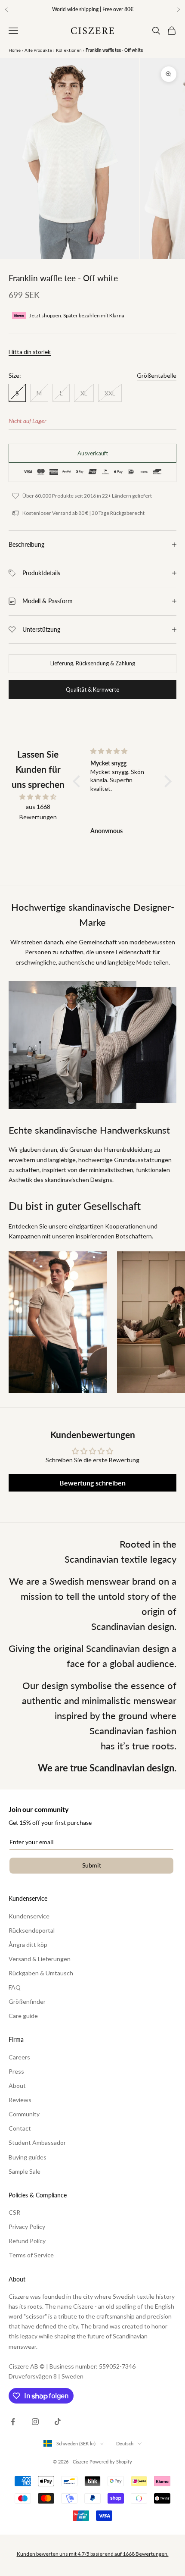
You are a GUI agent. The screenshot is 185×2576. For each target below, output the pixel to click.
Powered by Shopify (111, 2462)
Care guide (23, 2016)
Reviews (20, 2100)
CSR (14, 2212)
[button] (78, 781)
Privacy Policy (27, 2227)
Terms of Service (31, 2255)
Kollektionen (69, 50)
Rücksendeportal (32, 1930)
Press (16, 2071)
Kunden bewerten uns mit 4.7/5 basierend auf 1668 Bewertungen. (93, 2554)
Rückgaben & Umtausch (41, 1973)
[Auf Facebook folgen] (13, 2422)
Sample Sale (25, 2171)
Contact (20, 2128)
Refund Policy (27, 2241)
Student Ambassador (37, 2142)
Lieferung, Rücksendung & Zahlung (93, 663)
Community (24, 2114)
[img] (38, 797)
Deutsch (125, 2443)
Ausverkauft (93, 453)
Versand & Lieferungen (40, 1959)
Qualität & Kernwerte (92, 689)
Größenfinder (27, 2001)
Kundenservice (29, 1916)
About (17, 2086)
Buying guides (28, 2157)
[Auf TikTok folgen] (58, 2422)
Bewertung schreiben (92, 1483)
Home (15, 50)
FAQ (15, 1987)
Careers (19, 2057)
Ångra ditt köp (28, 1945)
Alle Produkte (38, 50)
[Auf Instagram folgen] (35, 2422)
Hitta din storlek (30, 352)
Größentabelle (157, 375)
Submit (92, 1865)
